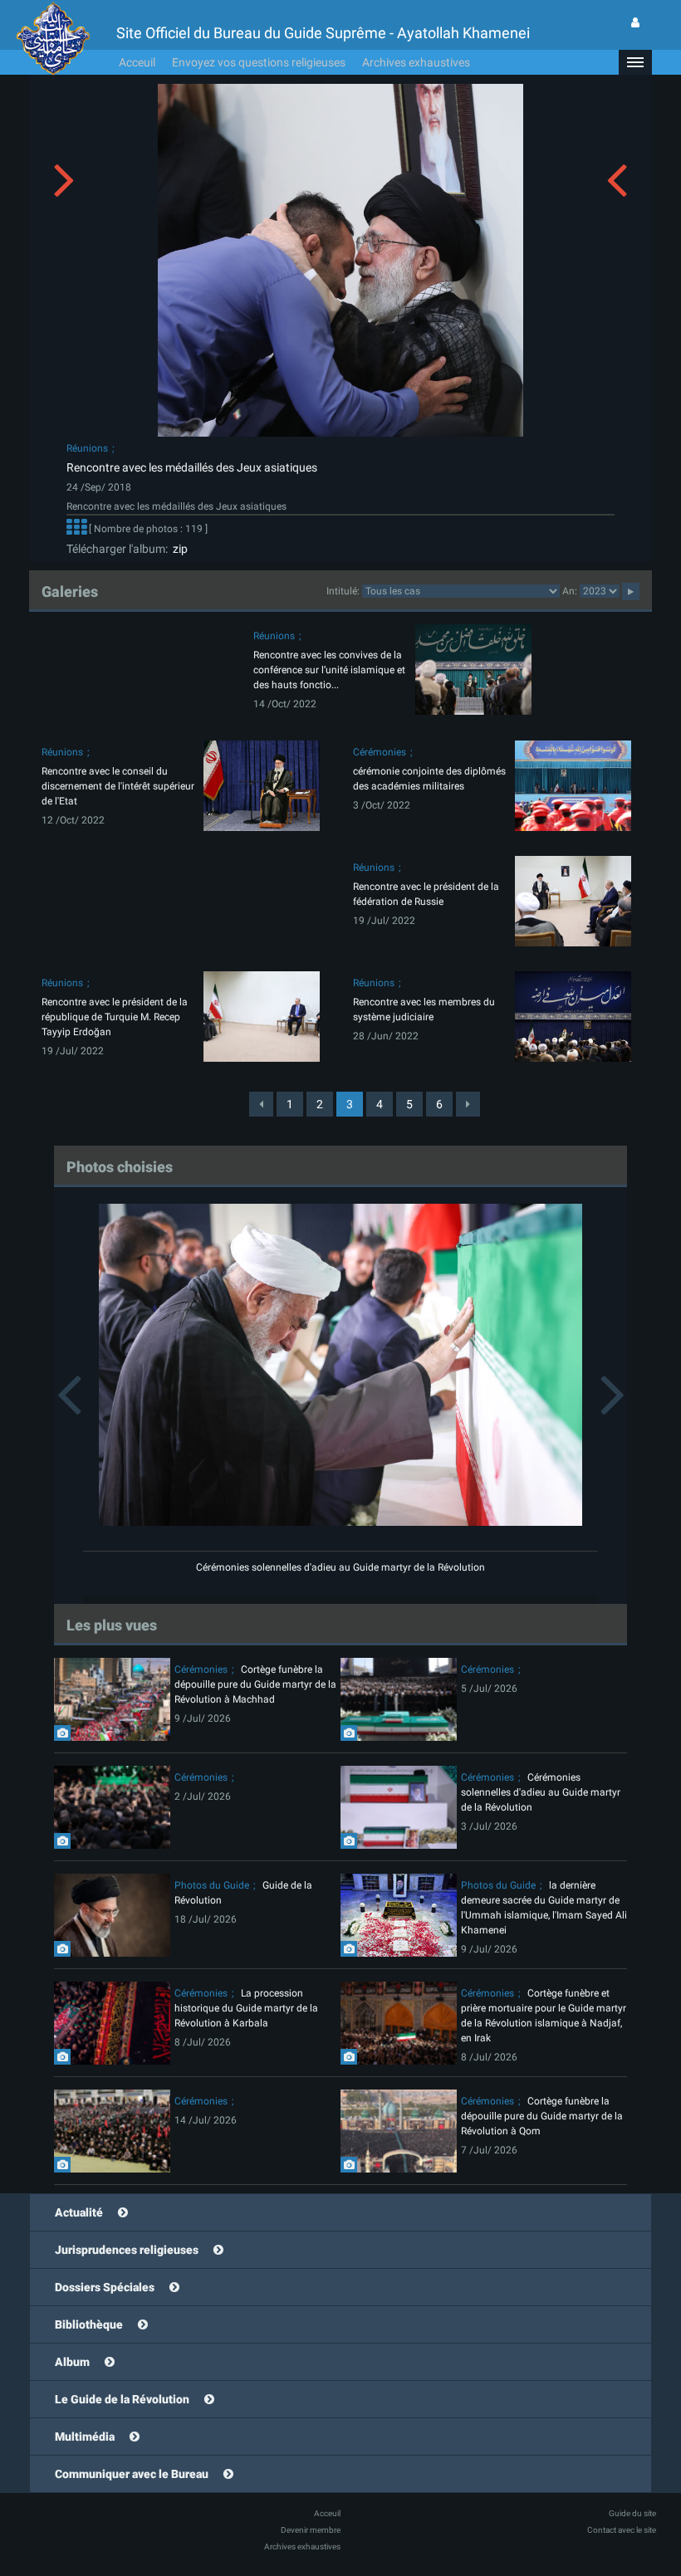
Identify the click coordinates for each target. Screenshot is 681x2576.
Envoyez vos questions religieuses (259, 62)
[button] (635, 62)
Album (72, 2362)
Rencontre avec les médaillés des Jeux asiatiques (192, 467)
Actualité (79, 2212)
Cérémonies (380, 752)
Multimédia (85, 2437)
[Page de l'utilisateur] (635, 22)
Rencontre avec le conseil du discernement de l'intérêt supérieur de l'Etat (118, 786)
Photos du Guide (212, 1885)
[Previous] (261, 1104)
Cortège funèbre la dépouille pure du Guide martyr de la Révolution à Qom (542, 2116)
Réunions (87, 448)
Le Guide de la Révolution (122, 2399)
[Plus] (76, 529)
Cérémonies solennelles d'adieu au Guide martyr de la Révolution (340, 1567)
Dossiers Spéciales (105, 2287)
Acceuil (137, 62)
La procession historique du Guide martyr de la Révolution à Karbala (246, 2008)
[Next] (468, 1104)
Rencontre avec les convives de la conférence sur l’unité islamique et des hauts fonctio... (329, 670)
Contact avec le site (622, 2530)
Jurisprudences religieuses (127, 2250)
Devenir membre (311, 2530)
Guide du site (632, 2513)
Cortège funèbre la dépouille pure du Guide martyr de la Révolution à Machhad (255, 1684)
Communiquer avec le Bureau (132, 2474)
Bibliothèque (89, 2324)
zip (178, 549)
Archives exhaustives (416, 62)
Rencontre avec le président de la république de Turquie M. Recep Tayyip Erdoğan (115, 1017)
